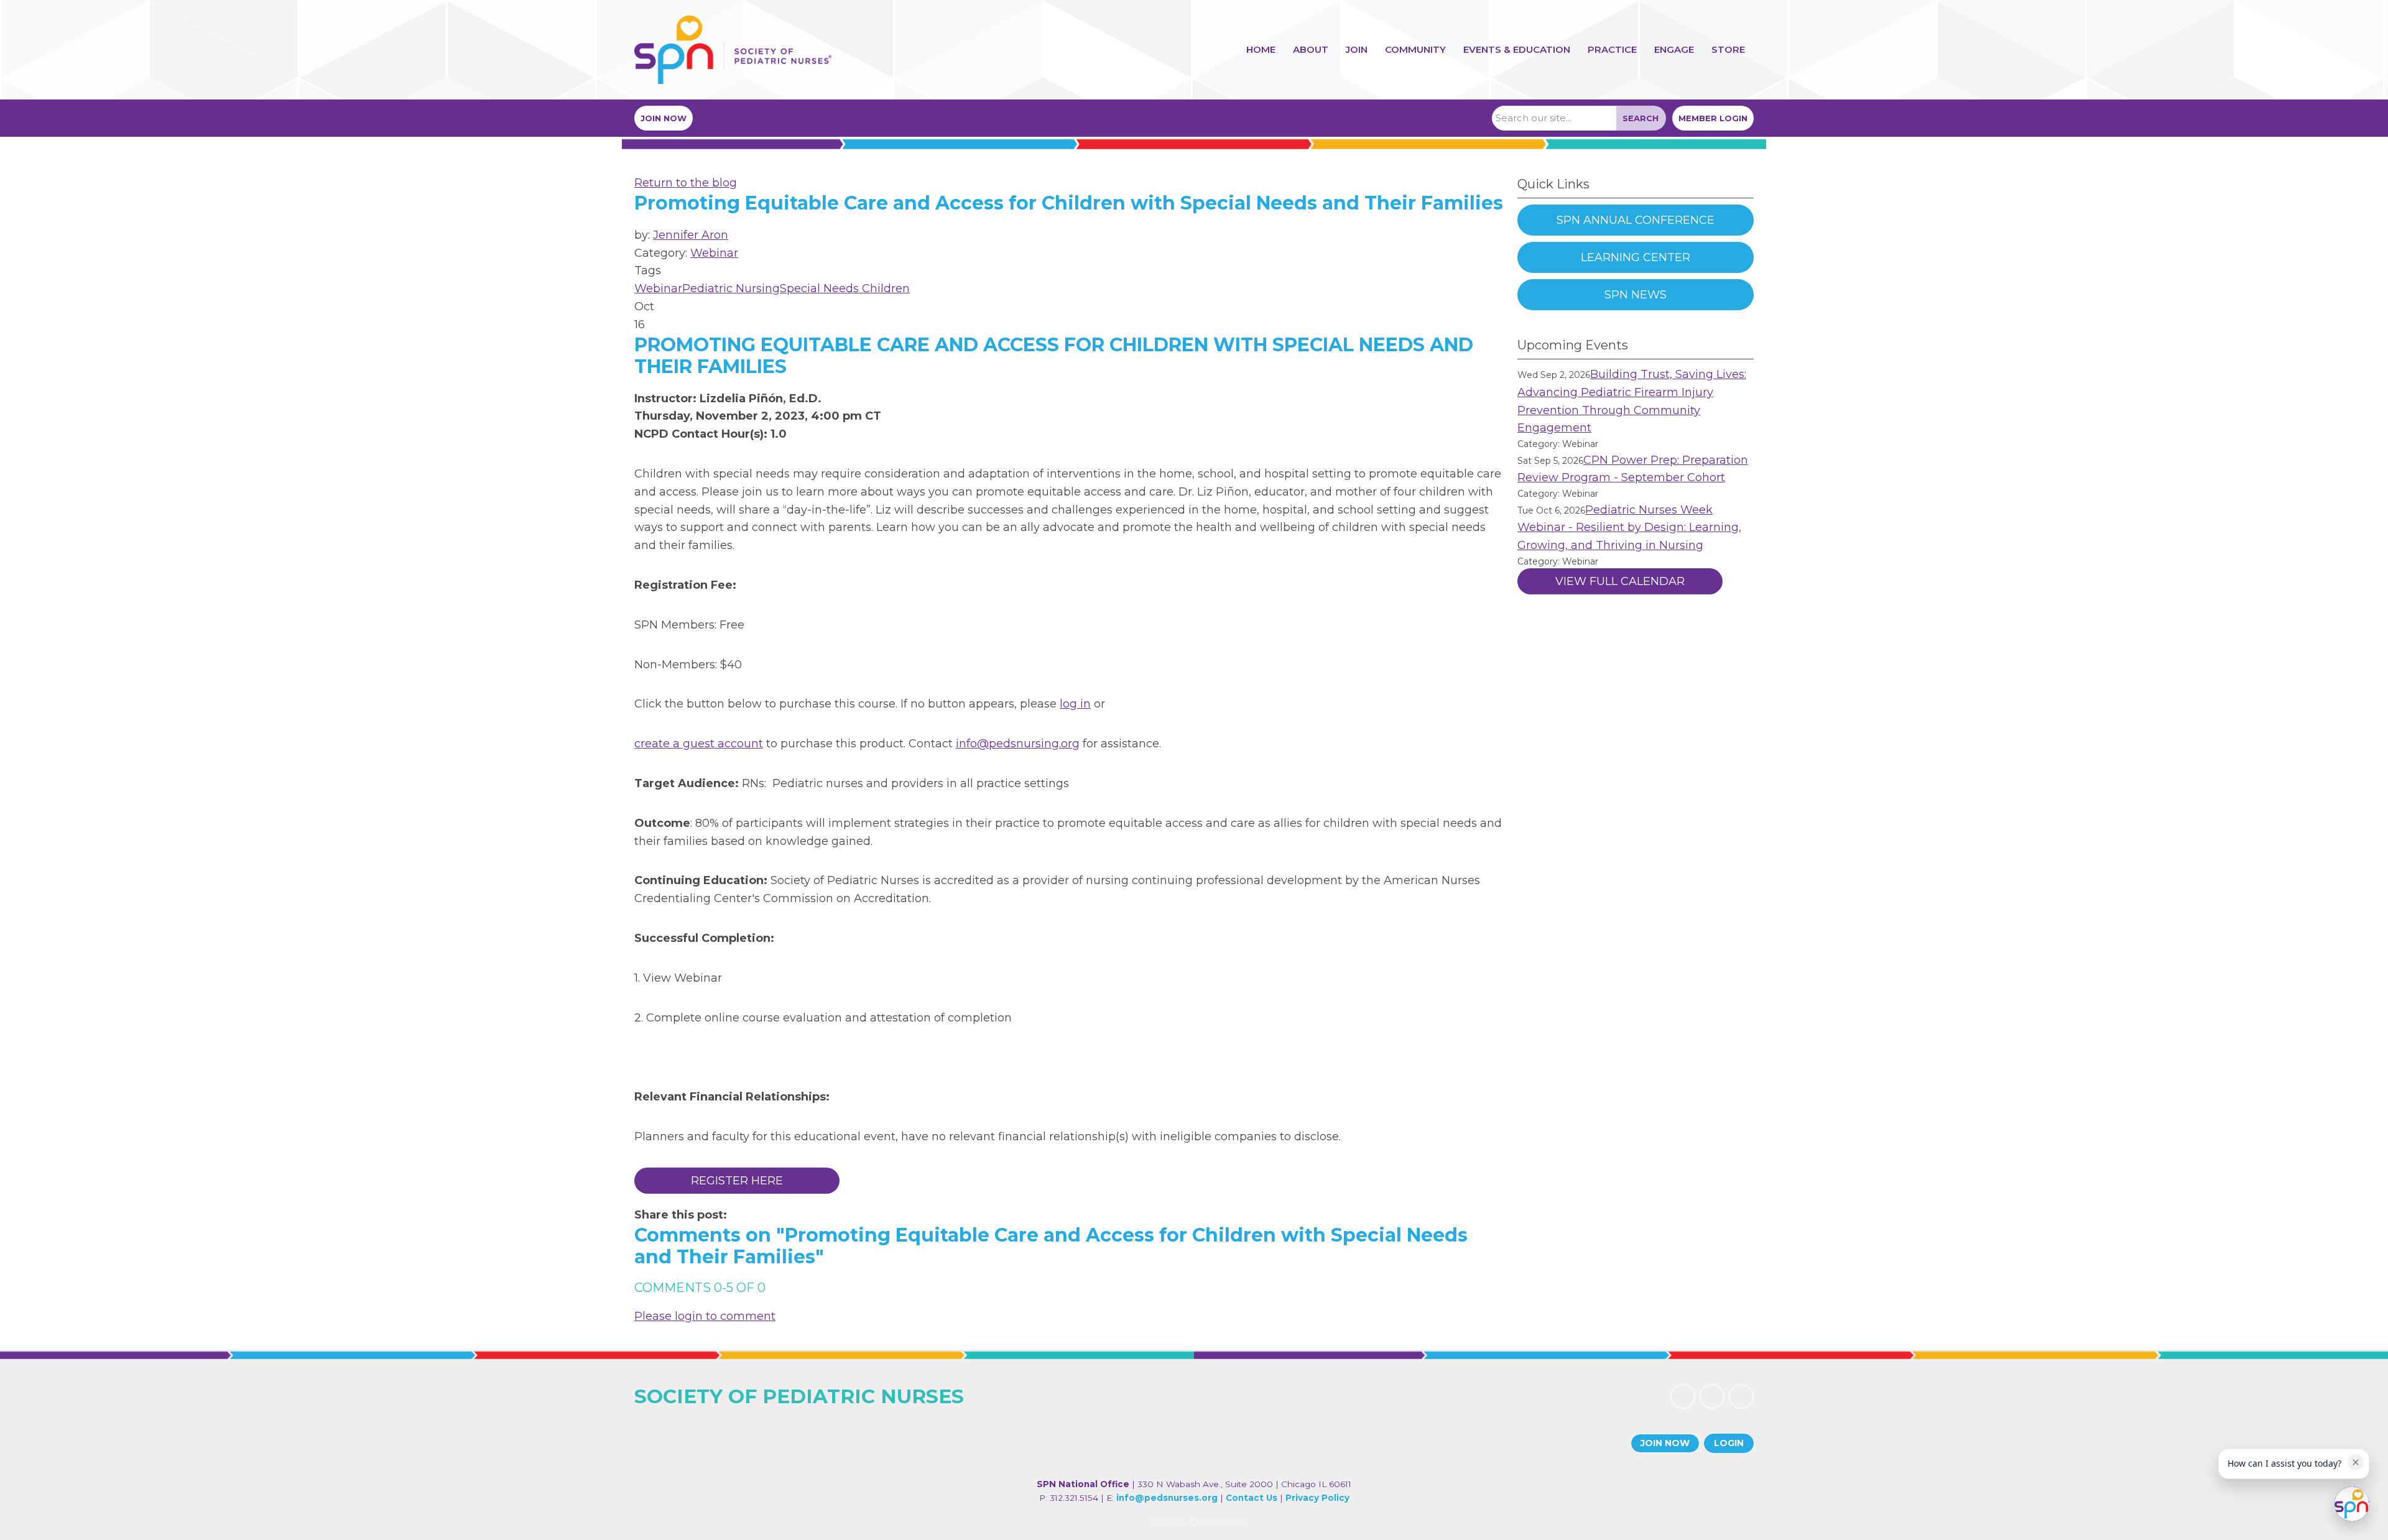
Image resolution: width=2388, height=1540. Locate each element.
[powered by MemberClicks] (1194, 1523)
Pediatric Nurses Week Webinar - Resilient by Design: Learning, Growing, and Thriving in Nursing (1629, 528)
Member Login (1713, 118)
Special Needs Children (845, 288)
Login (1729, 1443)
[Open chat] (2352, 1504)
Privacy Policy (1317, 1498)
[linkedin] (1712, 1396)
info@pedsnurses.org (1167, 1498)
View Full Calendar (1620, 581)
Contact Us (1252, 1498)
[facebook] (1683, 1396)
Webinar (714, 253)
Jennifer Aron (691, 235)
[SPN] (733, 50)
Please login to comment (705, 1316)
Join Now (664, 118)
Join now (1665, 1443)
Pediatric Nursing (731, 288)
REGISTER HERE (737, 1181)
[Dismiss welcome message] (2356, 1462)
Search (1641, 118)
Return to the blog (686, 183)
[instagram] (1741, 1396)
